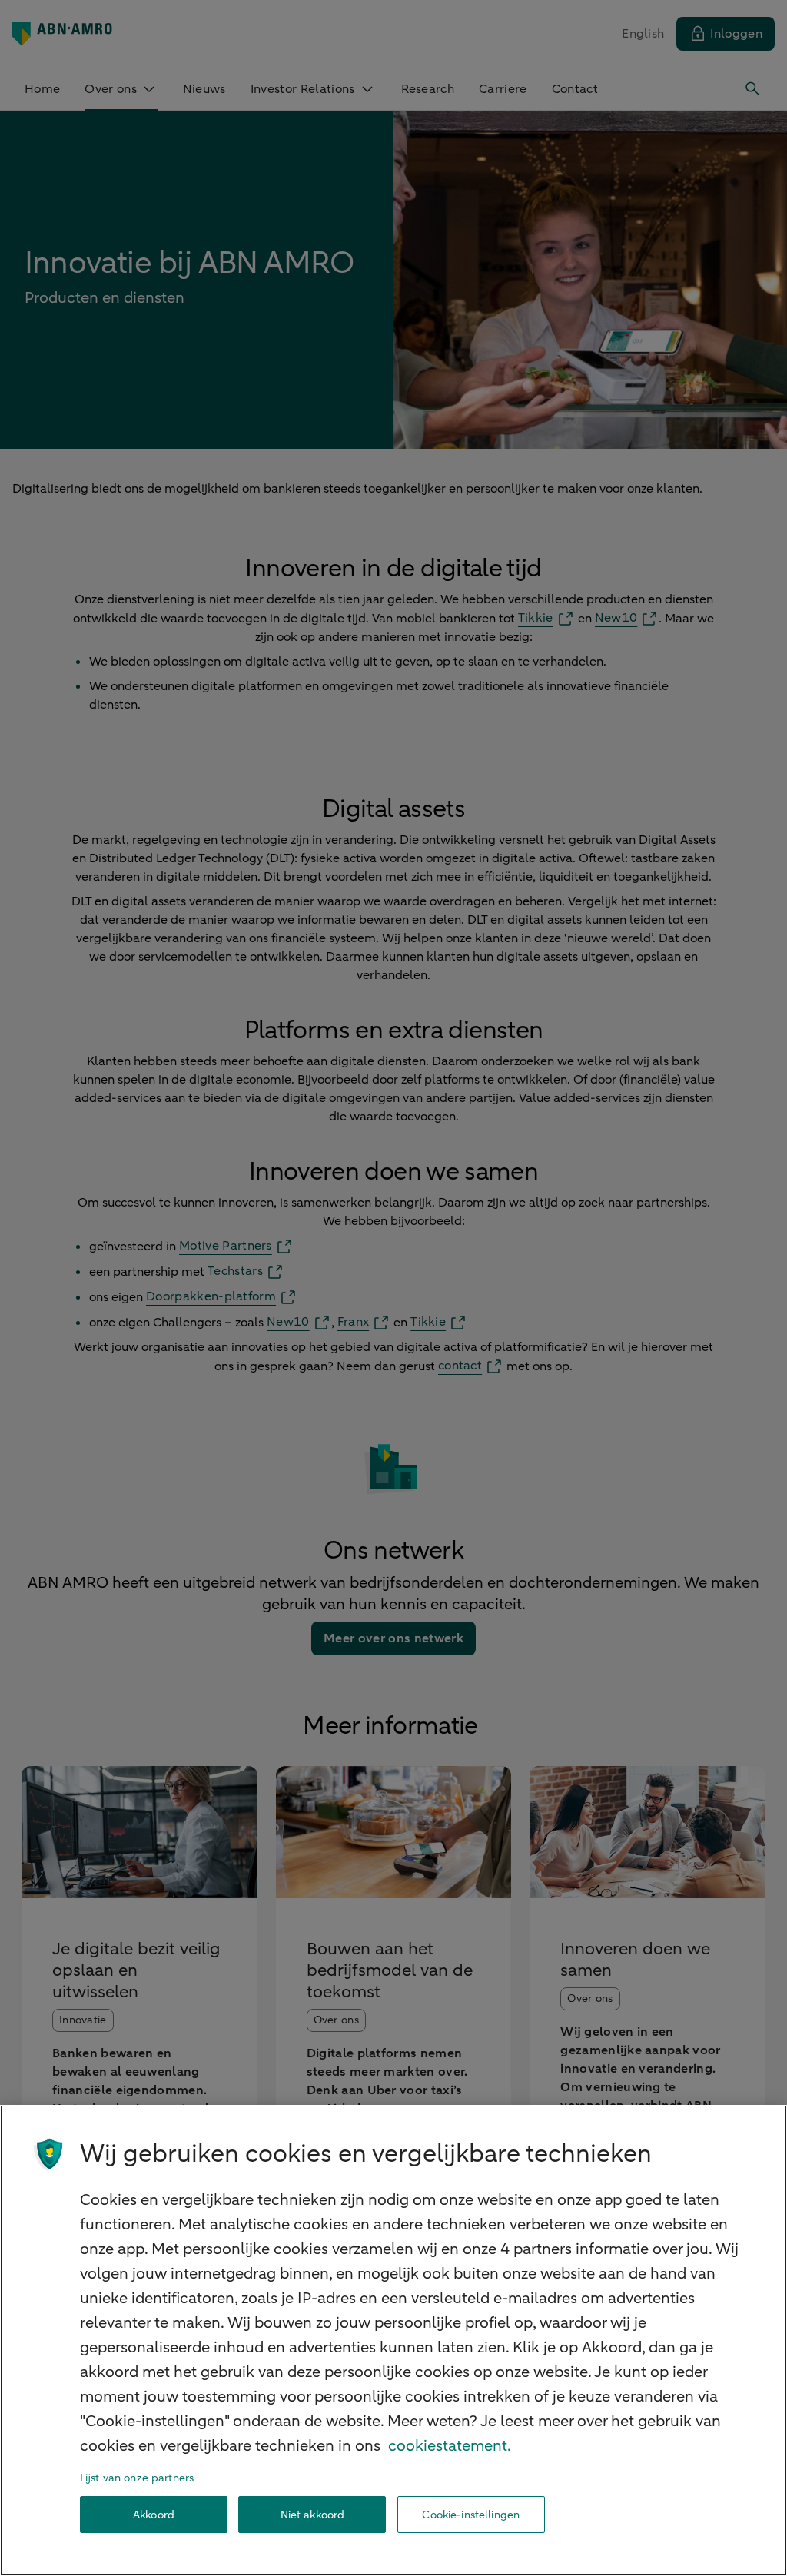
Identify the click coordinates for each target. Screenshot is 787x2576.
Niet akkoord (313, 2515)
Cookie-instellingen (471, 2515)
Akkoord (154, 2515)
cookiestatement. (450, 2446)
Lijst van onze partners (137, 2478)
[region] (393, 2340)
